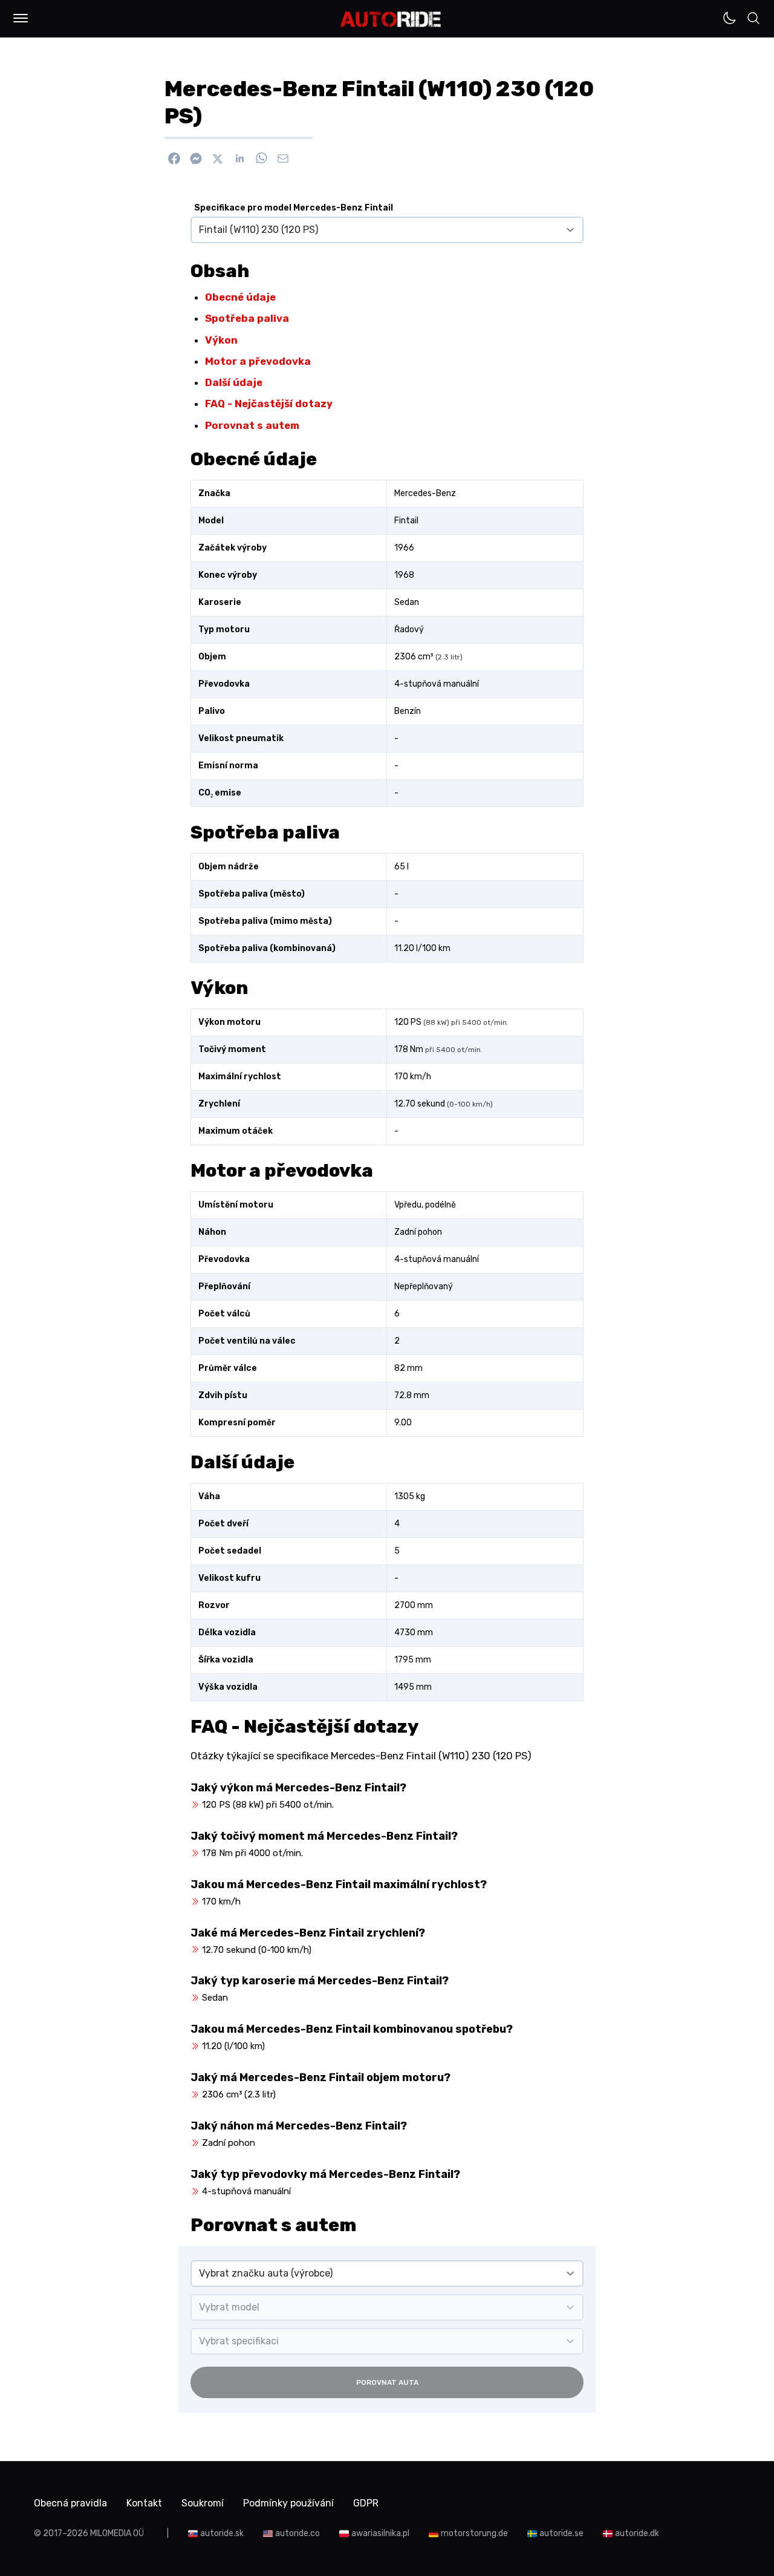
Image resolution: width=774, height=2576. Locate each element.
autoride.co (298, 2533)
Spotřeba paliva (247, 318)
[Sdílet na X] (218, 159)
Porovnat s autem (252, 425)
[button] (21, 18)
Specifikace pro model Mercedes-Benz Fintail (294, 208)
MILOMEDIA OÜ (117, 2533)
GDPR (366, 2503)
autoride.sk (222, 2533)
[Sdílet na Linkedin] (239, 159)
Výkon (221, 340)
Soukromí (203, 2503)
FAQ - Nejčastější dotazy (269, 404)
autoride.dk (637, 2533)
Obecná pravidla (70, 2503)
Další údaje (234, 382)
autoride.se (561, 2533)
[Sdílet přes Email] (283, 159)
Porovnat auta (387, 2382)
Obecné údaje (240, 297)
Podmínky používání (288, 2503)
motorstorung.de (474, 2533)
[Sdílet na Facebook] (174, 159)
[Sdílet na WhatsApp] (261, 159)
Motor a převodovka (258, 361)
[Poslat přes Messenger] (196, 159)
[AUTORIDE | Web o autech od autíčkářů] (391, 19)
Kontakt (144, 2503)
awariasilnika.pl (380, 2533)
